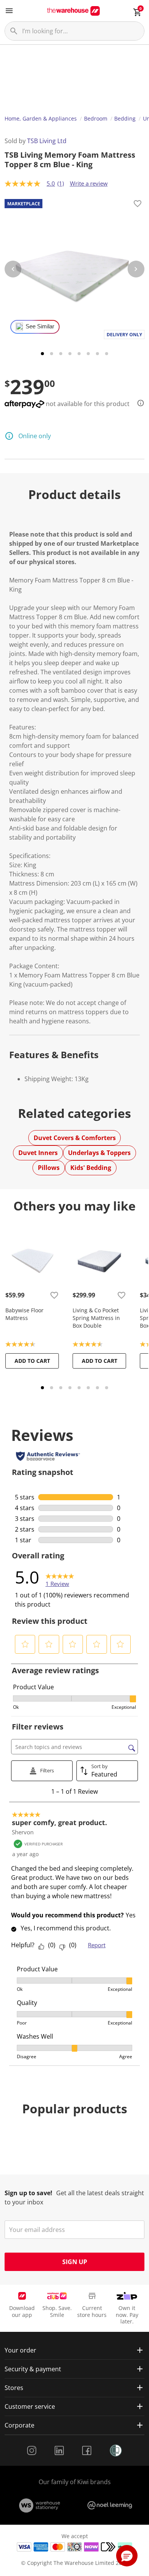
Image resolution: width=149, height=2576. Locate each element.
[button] (25, 1644)
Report (97, 1945)
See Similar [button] (40, 326)
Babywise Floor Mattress (24, 1314)
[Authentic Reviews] (48, 1456)
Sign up (75, 2262)
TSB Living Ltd (47, 141)
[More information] (138, 403)
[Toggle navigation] (9, 11)
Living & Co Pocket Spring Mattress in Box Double (96, 1318)
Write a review (89, 183)
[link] (60, 1577)
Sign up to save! (28, 2193)
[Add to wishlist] (138, 205)
